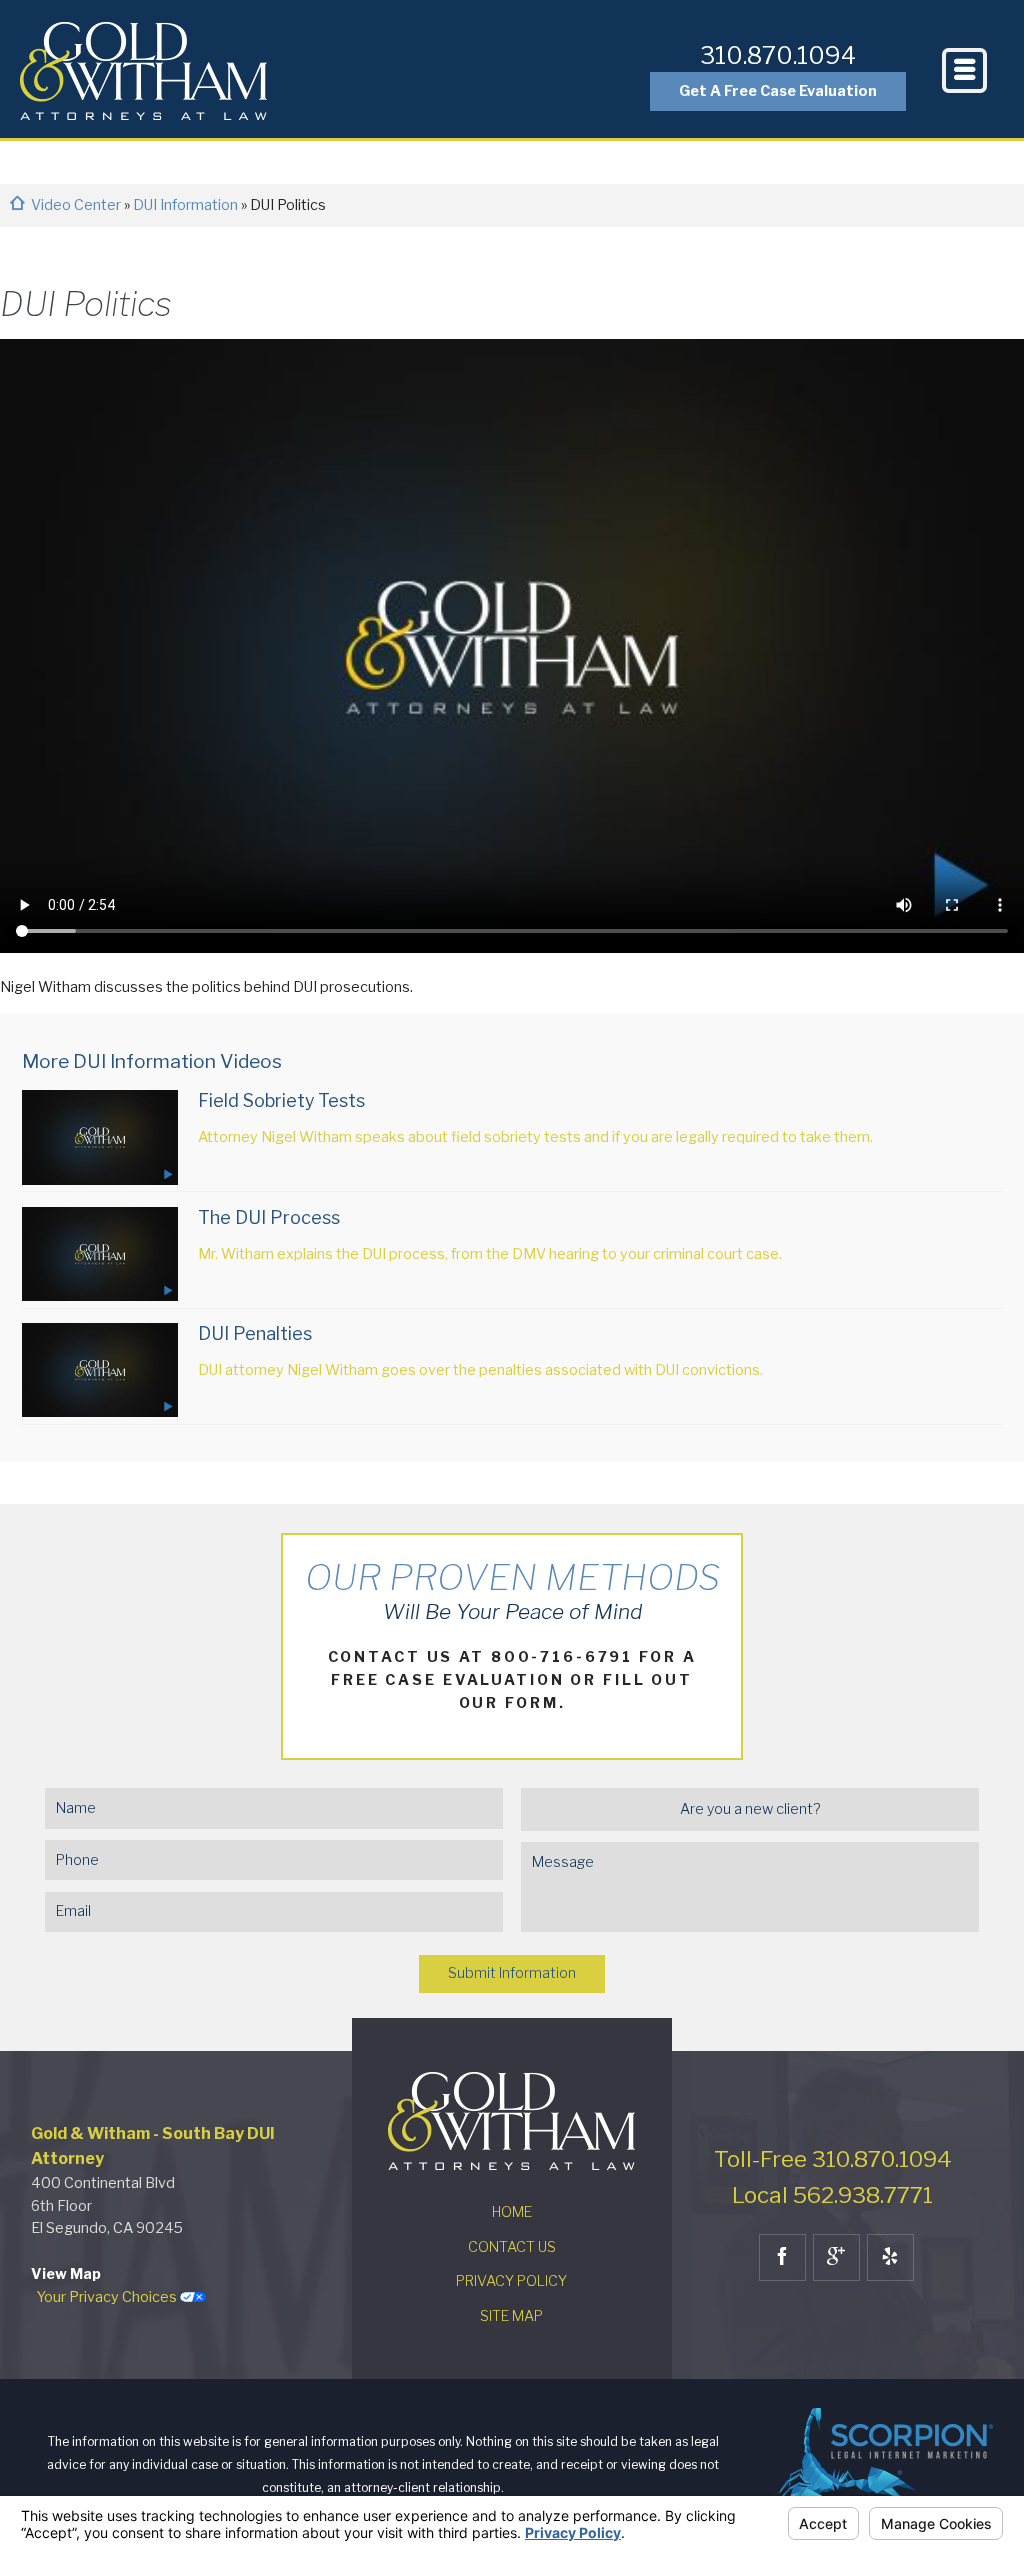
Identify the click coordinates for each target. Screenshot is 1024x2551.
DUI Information (187, 205)
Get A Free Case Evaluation (778, 91)
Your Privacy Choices (108, 2297)
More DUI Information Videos (152, 1061)
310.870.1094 (778, 55)
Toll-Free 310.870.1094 (833, 2158)
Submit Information (512, 1973)
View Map (66, 2274)
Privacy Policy (511, 2281)
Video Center (77, 205)
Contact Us (512, 2247)
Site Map (511, 2316)
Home (512, 2212)
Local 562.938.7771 (832, 2194)
